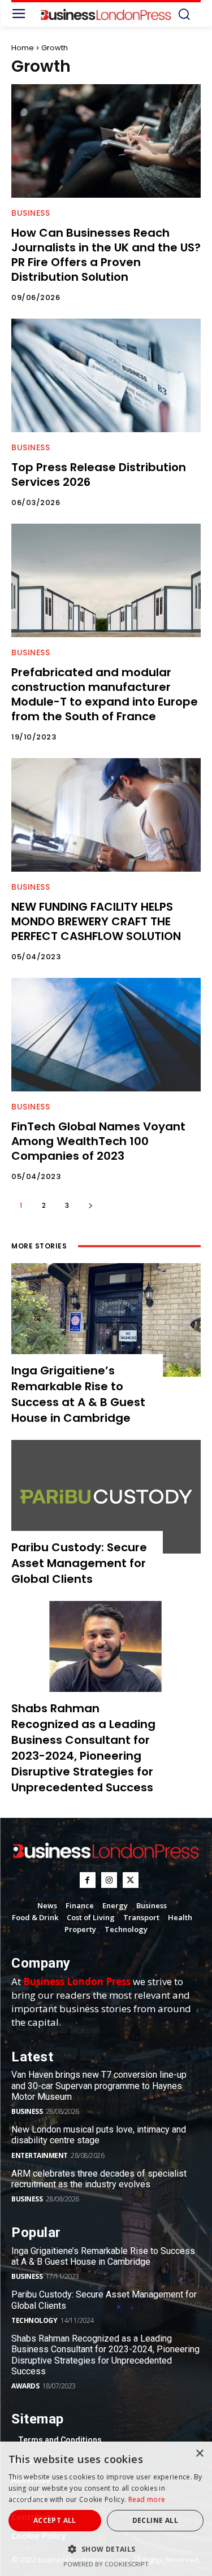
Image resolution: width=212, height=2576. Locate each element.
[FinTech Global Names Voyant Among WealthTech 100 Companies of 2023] (106, 1035)
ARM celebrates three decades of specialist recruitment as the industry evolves (99, 2179)
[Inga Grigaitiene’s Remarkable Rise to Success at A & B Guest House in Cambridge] (106, 1320)
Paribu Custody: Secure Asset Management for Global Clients (79, 1563)
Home (23, 48)
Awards (25, 2386)
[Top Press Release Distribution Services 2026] (106, 375)
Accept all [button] (55, 2520)
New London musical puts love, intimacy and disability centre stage (99, 2135)
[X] (131, 1880)
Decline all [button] (155, 2520)
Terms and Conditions (60, 2440)
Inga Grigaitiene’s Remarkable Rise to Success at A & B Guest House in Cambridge (78, 1394)
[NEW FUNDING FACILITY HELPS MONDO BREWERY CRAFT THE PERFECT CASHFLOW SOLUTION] (106, 815)
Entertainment (40, 2155)
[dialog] (106, 2509)
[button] (106, 2549)
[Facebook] (88, 1880)
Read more (147, 2499)
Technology (34, 2320)
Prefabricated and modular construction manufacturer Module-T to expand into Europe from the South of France (105, 694)
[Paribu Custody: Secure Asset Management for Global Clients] (106, 1497)
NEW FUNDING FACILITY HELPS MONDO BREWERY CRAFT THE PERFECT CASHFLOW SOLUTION (96, 921)
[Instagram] (109, 1880)
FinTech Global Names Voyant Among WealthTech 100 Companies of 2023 (98, 1141)
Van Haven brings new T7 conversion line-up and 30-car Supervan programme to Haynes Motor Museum (99, 2085)
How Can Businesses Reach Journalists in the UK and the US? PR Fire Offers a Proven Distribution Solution (106, 255)
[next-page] (90, 1205)
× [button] (199, 2454)
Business (31, 213)
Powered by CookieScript (106, 2564)
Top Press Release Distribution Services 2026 (99, 475)
